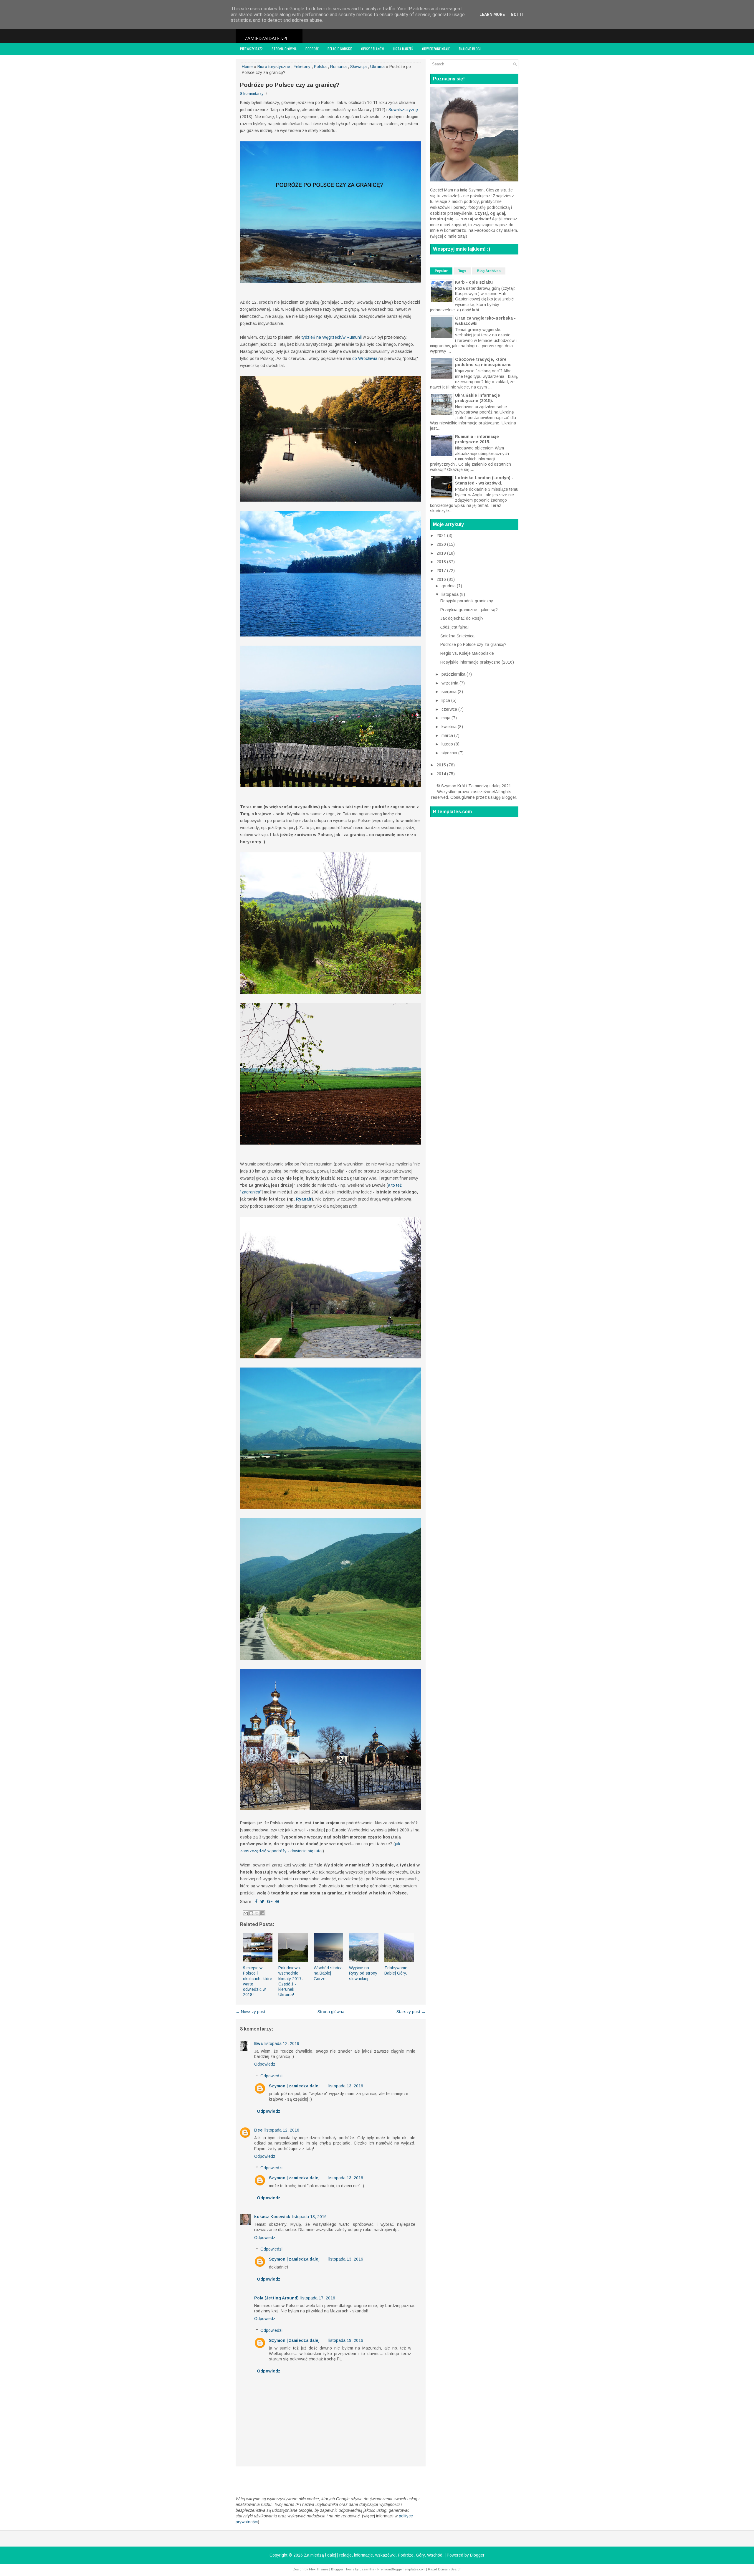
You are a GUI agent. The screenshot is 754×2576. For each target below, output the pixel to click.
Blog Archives (489, 271)
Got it (517, 14)
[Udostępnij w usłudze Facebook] (262, 1913)
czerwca (450, 709)
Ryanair (304, 1199)
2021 (442, 535)
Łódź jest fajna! (454, 627)
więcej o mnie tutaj (449, 236)
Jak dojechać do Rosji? (462, 618)
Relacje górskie (340, 49)
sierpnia (450, 692)
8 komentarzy (252, 94)
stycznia (450, 753)
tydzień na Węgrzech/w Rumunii (332, 337)
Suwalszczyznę (403, 110)
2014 (442, 774)
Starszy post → (411, 2012)
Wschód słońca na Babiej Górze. (328, 1973)
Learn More (492, 14)
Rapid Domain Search (445, 2569)
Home (247, 67)
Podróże (312, 49)
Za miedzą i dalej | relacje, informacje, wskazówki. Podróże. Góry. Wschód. (374, 2555)
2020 (442, 544)
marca (448, 735)
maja (447, 718)
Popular (441, 271)
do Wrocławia (365, 358)
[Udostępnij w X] (257, 1913)
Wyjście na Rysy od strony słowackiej (363, 1973)
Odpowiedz (265, 2064)
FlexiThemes (319, 2569)
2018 (442, 562)
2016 (442, 579)
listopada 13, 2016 (346, 2086)
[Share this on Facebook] (256, 1902)
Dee (258, 2130)
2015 (442, 765)
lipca (446, 700)
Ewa (258, 2043)
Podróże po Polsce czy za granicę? (290, 85)
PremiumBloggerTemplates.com (401, 2569)
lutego (448, 744)
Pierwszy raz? (251, 49)
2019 (442, 553)
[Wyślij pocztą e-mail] (246, 1913)
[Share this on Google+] (270, 1902)
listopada (451, 594)
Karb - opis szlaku (474, 282)
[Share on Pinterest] (277, 1902)
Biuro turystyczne (274, 67)
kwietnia (450, 727)
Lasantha (367, 2569)
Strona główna (284, 49)
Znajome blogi (470, 49)
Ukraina (377, 67)
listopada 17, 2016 (318, 2298)
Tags (462, 271)
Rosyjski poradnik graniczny (467, 601)
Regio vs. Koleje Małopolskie (467, 653)
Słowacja (358, 67)
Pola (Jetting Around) (276, 2298)
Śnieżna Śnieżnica (457, 636)
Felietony (302, 67)
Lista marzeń (403, 49)
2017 (442, 571)
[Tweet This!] (262, 1902)
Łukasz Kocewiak (272, 2217)
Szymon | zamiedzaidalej (294, 2086)
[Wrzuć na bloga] (251, 1913)
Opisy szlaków (373, 49)
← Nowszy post (250, 2012)
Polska (320, 67)
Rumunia (338, 67)
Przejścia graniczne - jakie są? (469, 610)
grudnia (449, 586)
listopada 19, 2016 (346, 2340)
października (454, 674)
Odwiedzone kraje (436, 49)
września (450, 683)
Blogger (509, 797)
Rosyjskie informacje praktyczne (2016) (477, 662)
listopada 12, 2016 (282, 2043)
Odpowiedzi (271, 2076)
